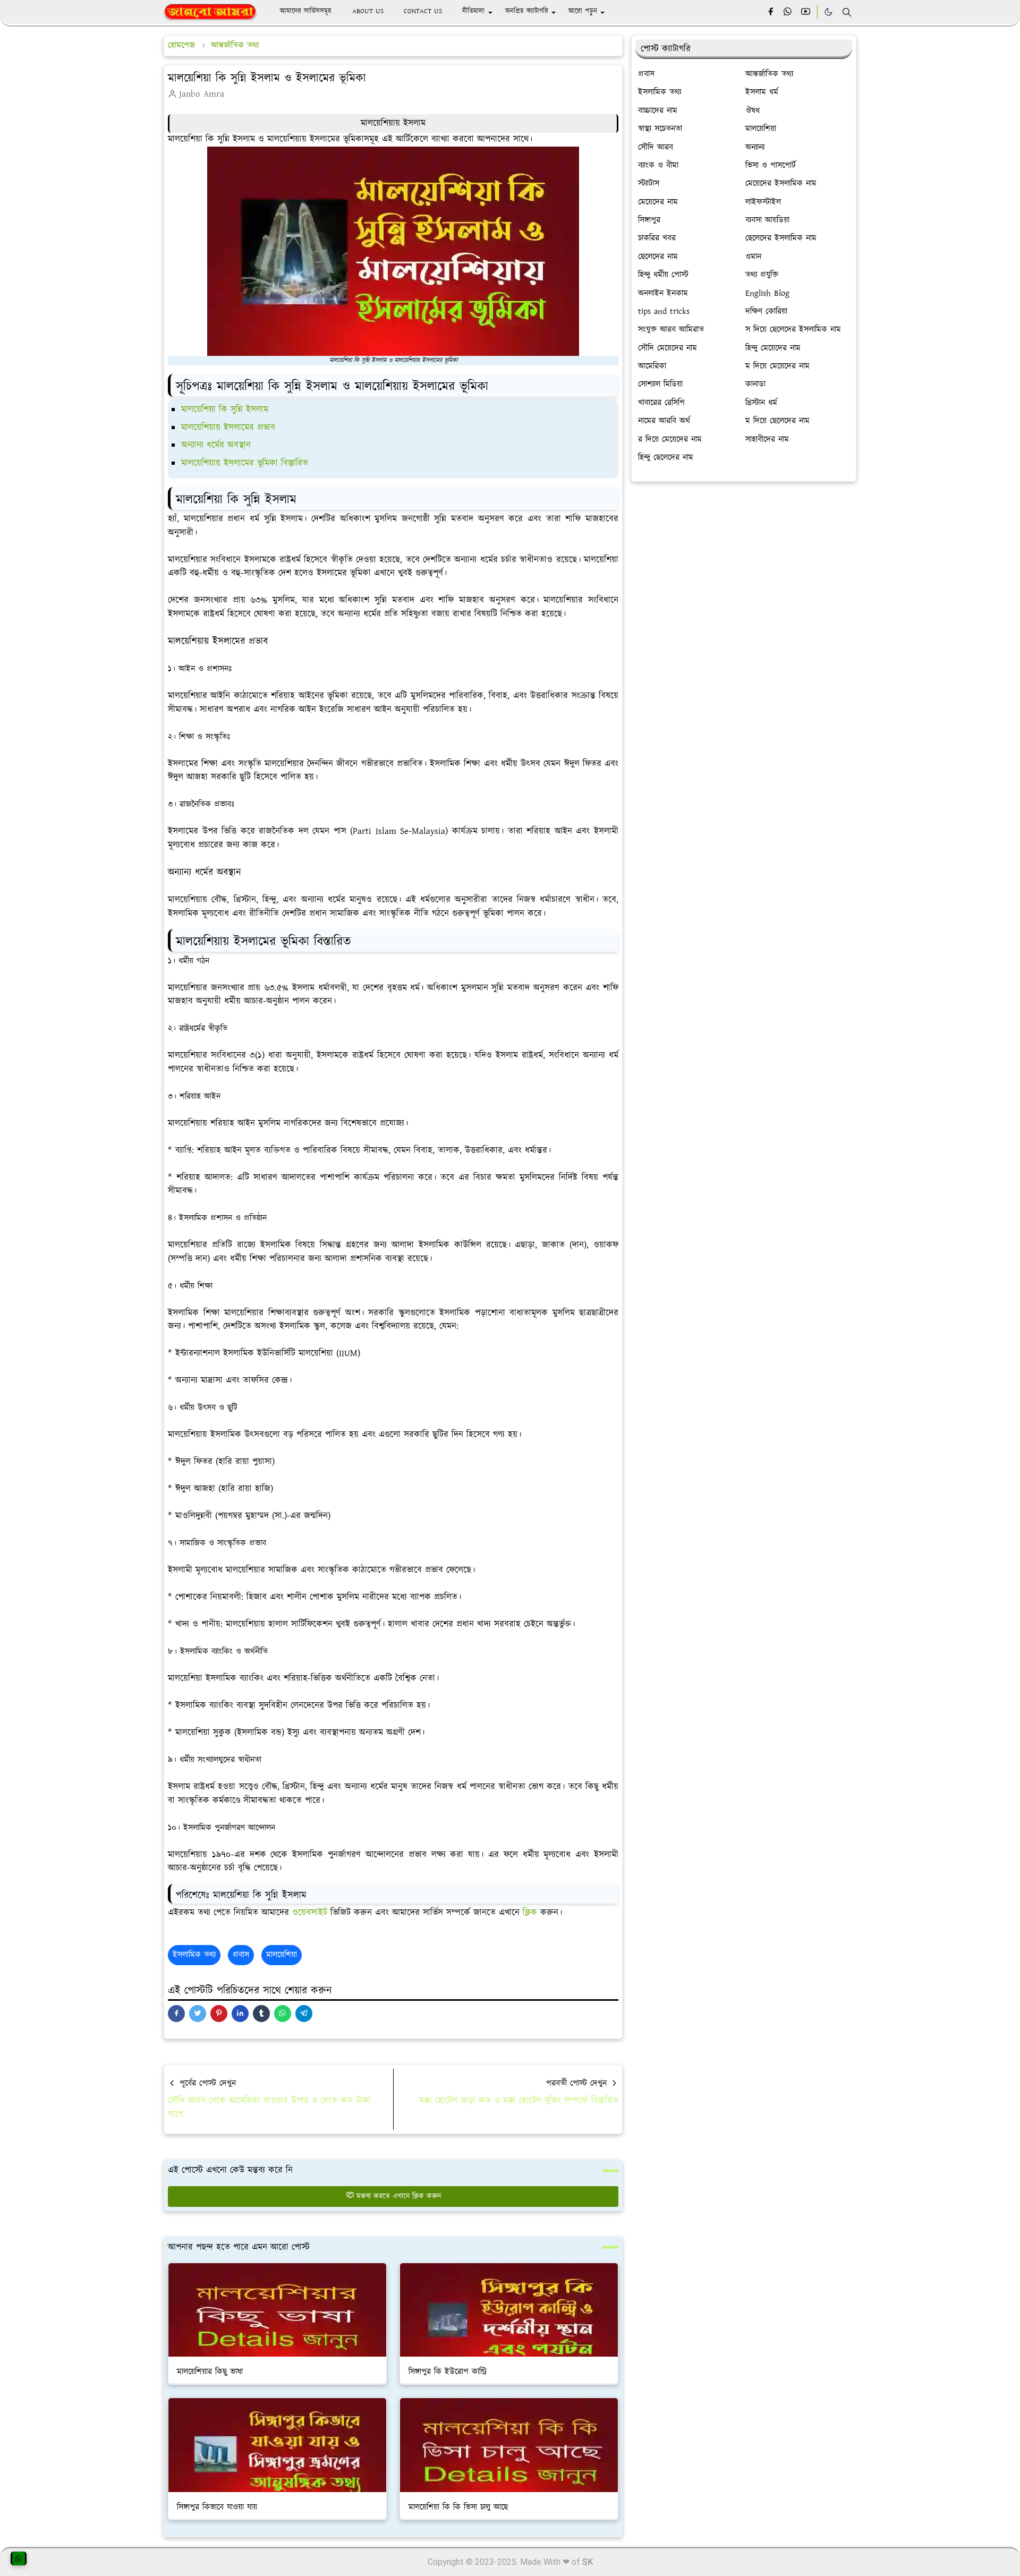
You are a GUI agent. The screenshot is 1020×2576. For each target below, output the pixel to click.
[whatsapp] (788, 12)
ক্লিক (532, 1913)
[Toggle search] (847, 12)
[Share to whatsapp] (283, 2014)
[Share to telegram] (304, 2014)
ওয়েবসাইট (311, 1913)
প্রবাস (241, 1955)
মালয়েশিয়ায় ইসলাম (393, 123)
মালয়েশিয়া (282, 1955)
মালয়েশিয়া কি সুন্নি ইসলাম (225, 410)
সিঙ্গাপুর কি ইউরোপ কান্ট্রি (447, 2372)
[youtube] (806, 12)
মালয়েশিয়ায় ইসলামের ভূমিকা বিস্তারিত (245, 463)
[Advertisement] (744, 569)
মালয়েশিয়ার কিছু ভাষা (210, 2372)
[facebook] (771, 12)
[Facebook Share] (176, 2014)
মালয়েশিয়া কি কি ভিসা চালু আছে (458, 2507)
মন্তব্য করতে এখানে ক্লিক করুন (399, 2196)
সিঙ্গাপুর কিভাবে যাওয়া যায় (217, 2507)
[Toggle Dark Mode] (828, 12)
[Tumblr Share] (261, 2014)
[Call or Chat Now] (19, 2558)
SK (588, 2562)
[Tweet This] (198, 2014)
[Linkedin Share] (240, 2014)
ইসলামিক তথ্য (194, 1955)
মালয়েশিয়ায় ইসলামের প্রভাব (228, 428)
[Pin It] (219, 2014)
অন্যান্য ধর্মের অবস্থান (216, 445)
